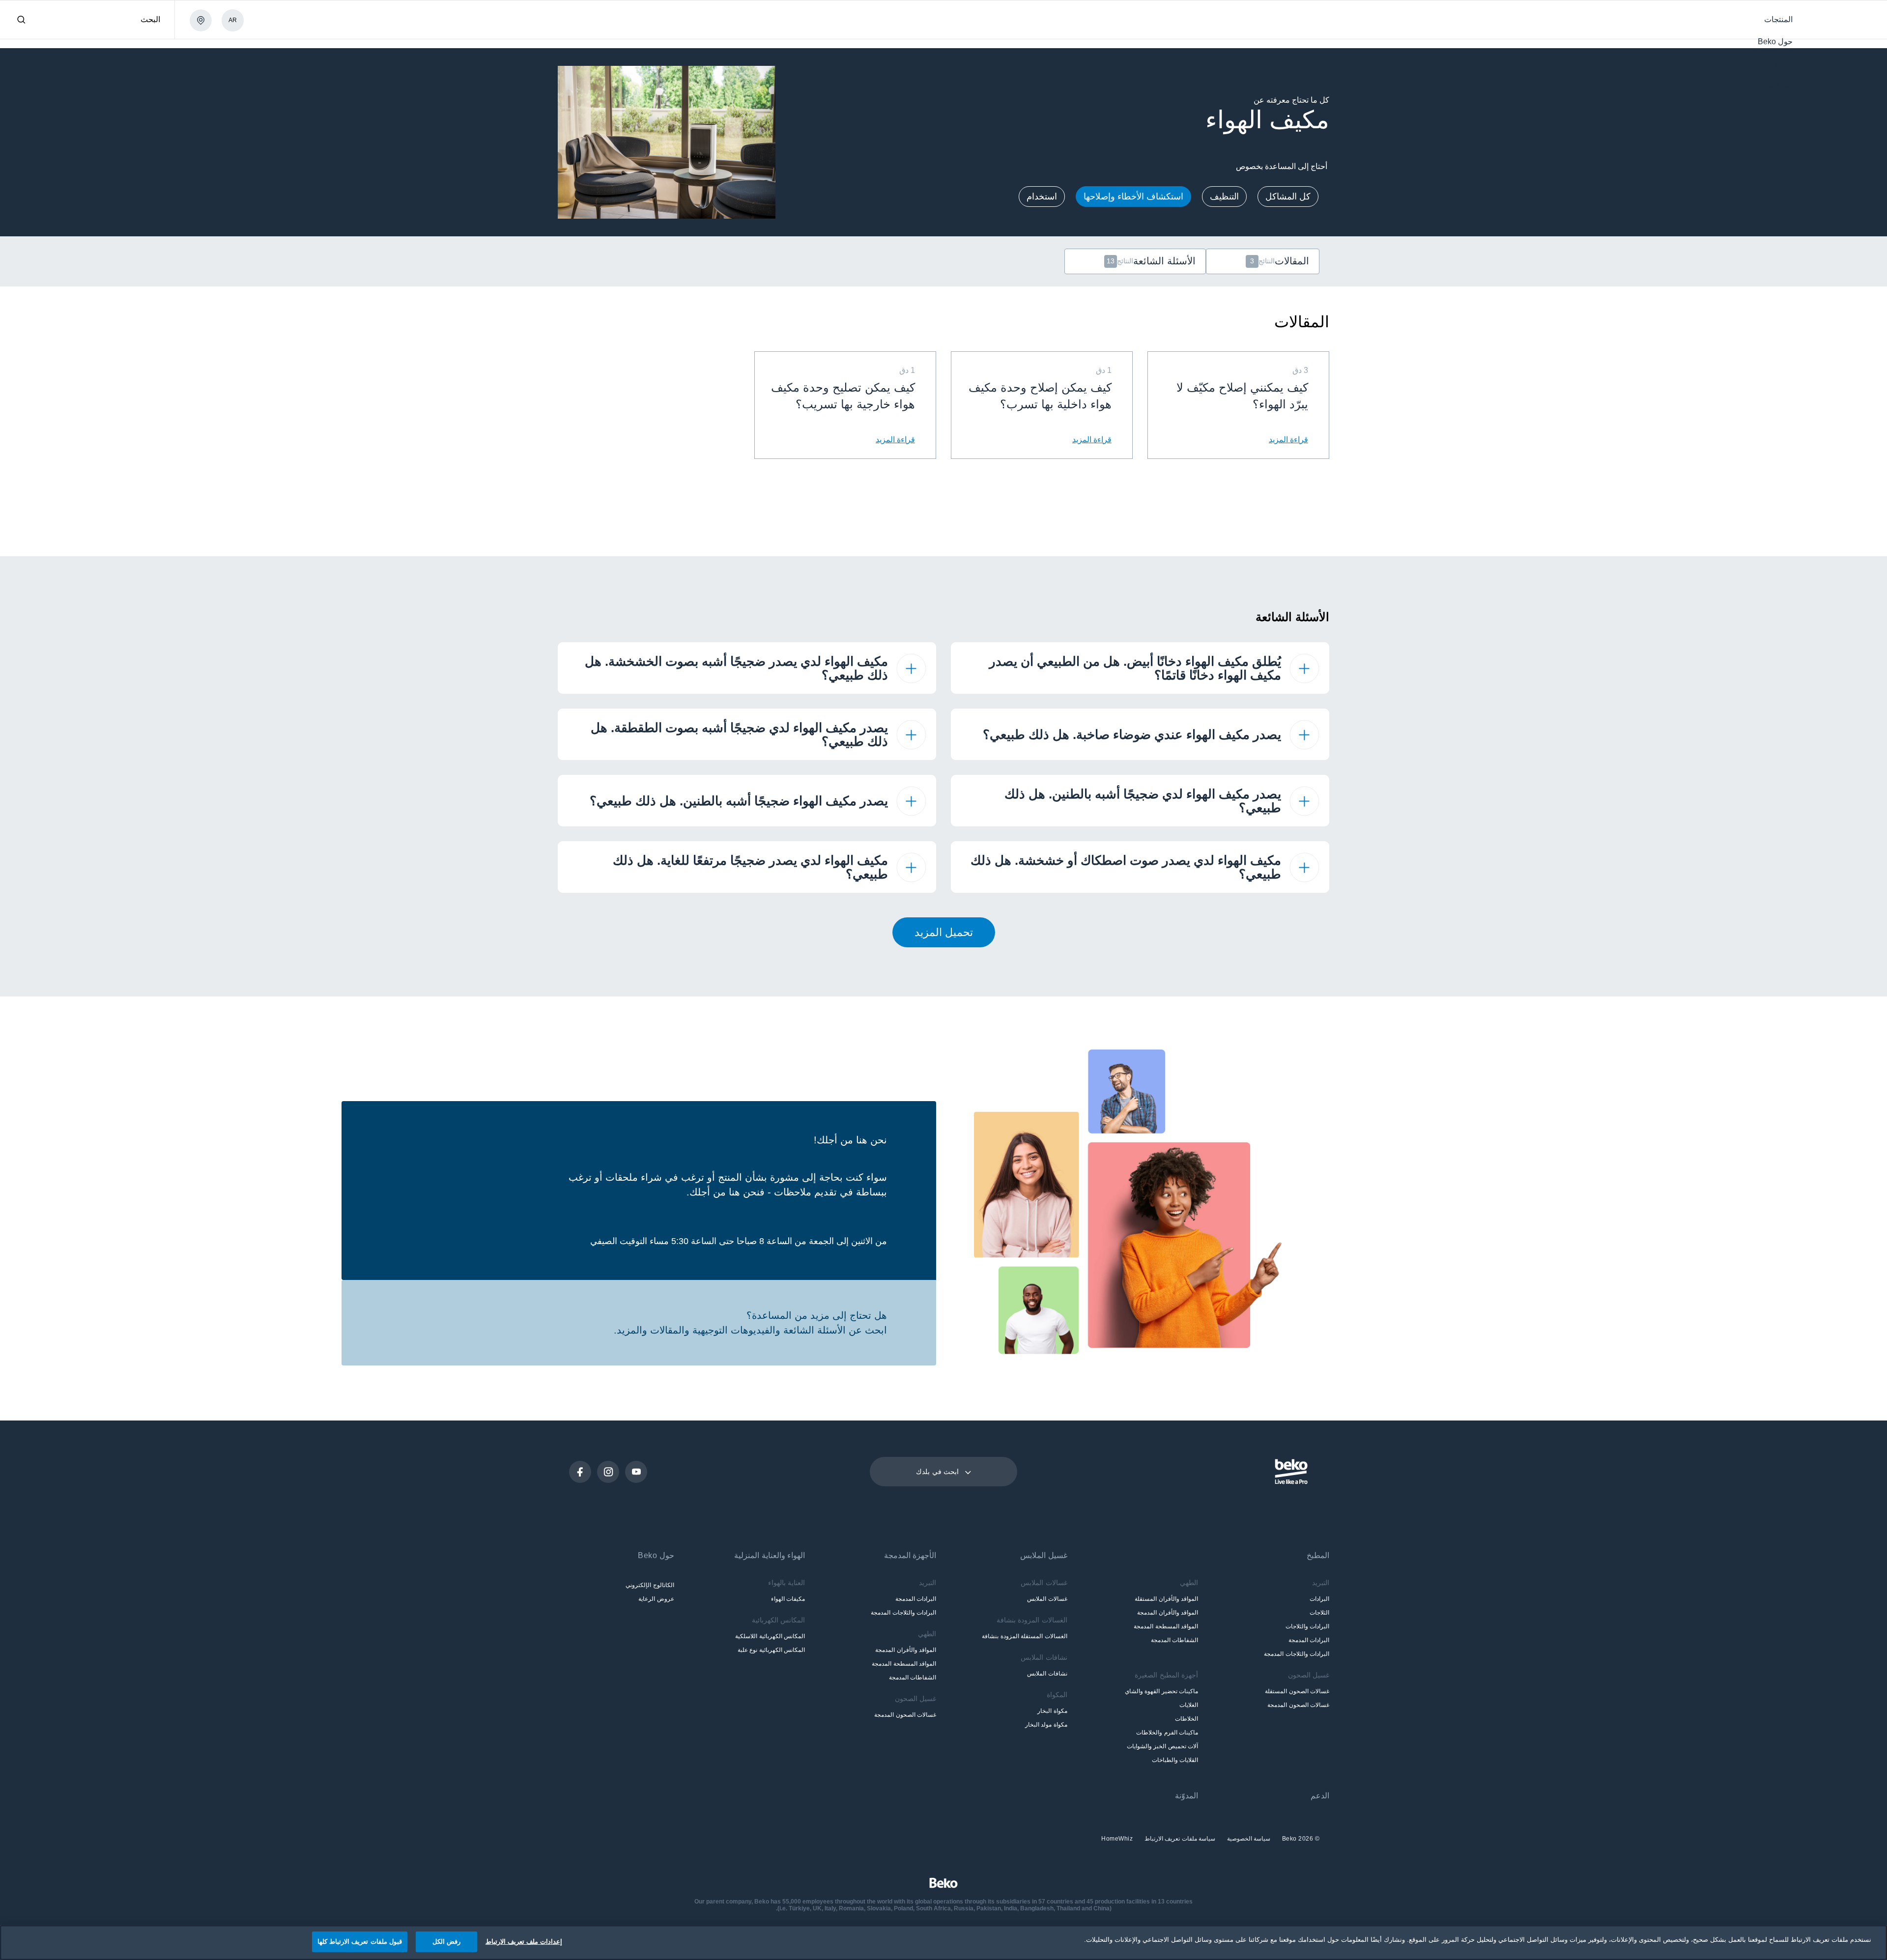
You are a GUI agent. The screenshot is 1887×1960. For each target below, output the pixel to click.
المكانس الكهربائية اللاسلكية (770, 1636)
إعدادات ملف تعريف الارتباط (524, 1942)
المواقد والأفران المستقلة (1166, 1599)
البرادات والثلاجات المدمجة (1297, 1654)
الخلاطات (1187, 1719)
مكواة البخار (1052, 1711)
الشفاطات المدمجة (1174, 1640)
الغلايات (1189, 1705)
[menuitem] (1778, 19)
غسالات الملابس (1047, 1599)
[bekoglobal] (1837, 21)
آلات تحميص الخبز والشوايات (1162, 1746)
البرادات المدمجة (1309, 1640)
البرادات (1319, 1599)
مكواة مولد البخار (1046, 1725)
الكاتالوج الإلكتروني (650, 1585)
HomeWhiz (1117, 1839)
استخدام (1042, 197)
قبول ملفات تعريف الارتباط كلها (360, 1942)
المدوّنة (1187, 1796)
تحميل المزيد (944, 932)
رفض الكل (446, 1942)
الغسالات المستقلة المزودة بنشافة (1024, 1636)
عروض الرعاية (656, 1599)
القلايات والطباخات (1175, 1760)
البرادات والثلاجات (1307, 1626)
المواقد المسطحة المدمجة (1166, 1626)
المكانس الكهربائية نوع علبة (771, 1650)
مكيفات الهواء (788, 1599)
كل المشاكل (1288, 197)
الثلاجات (1319, 1613)
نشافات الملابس (1047, 1674)
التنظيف (1224, 197)
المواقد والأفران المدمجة (1168, 1613)
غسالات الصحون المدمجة (1298, 1705)
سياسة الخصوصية (1248, 1839)
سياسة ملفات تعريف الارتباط (1179, 1839)
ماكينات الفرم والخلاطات (1167, 1733)
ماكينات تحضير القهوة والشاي (1161, 1691)
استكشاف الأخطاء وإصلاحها (1133, 197)
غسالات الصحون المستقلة (1297, 1691)
